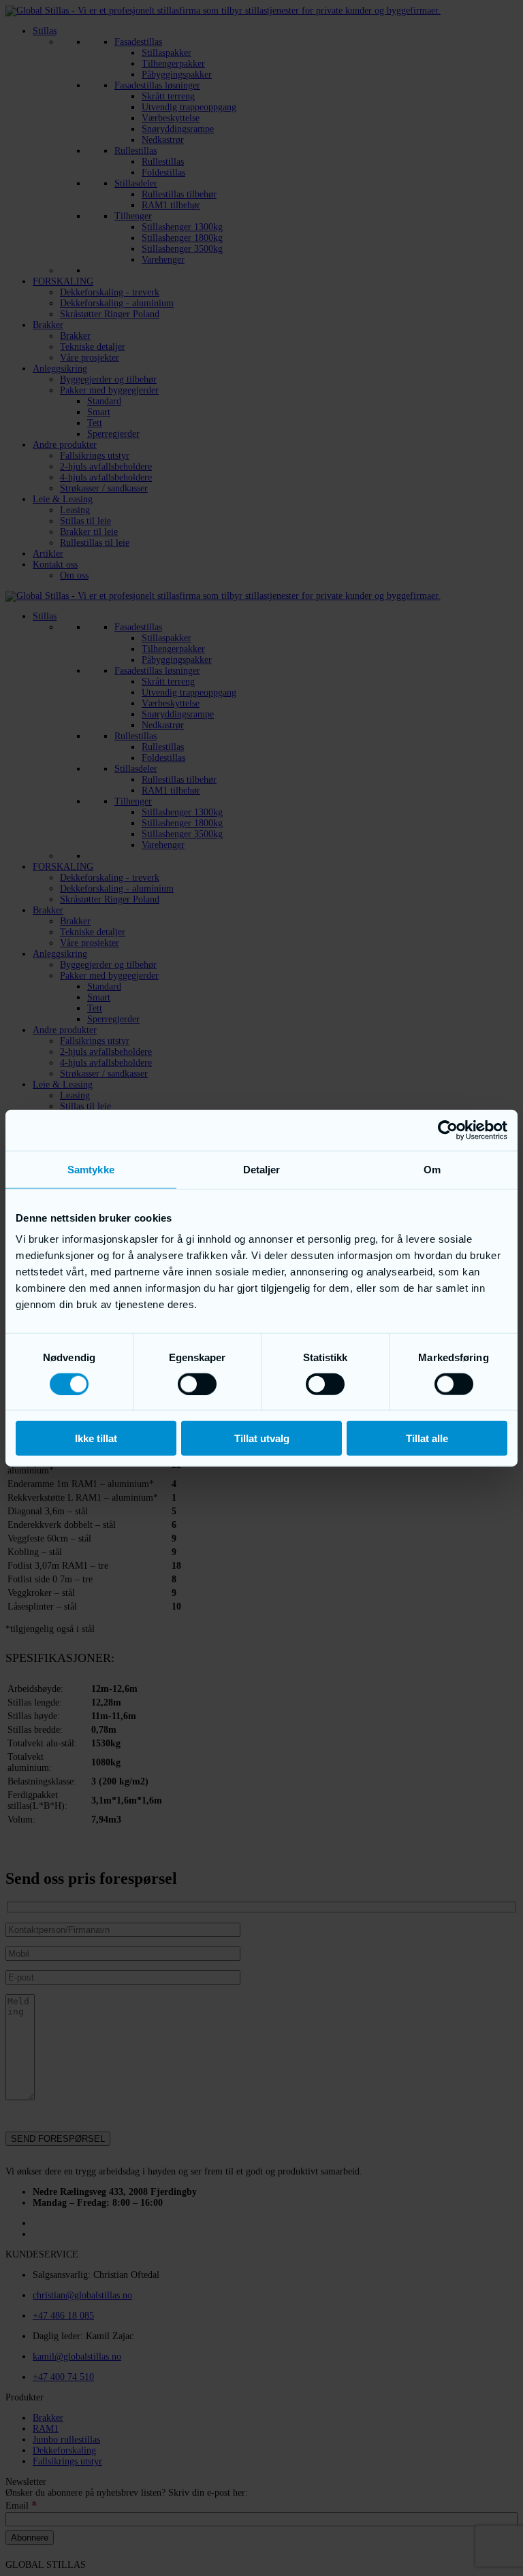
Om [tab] (432, 1169)
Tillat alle (427, 1438)
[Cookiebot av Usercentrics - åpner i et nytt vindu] (448, 1130)
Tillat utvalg (262, 1438)
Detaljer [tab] (262, 1169)
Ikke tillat (96, 1438)
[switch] (197, 1384)
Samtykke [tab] (91, 1169)
